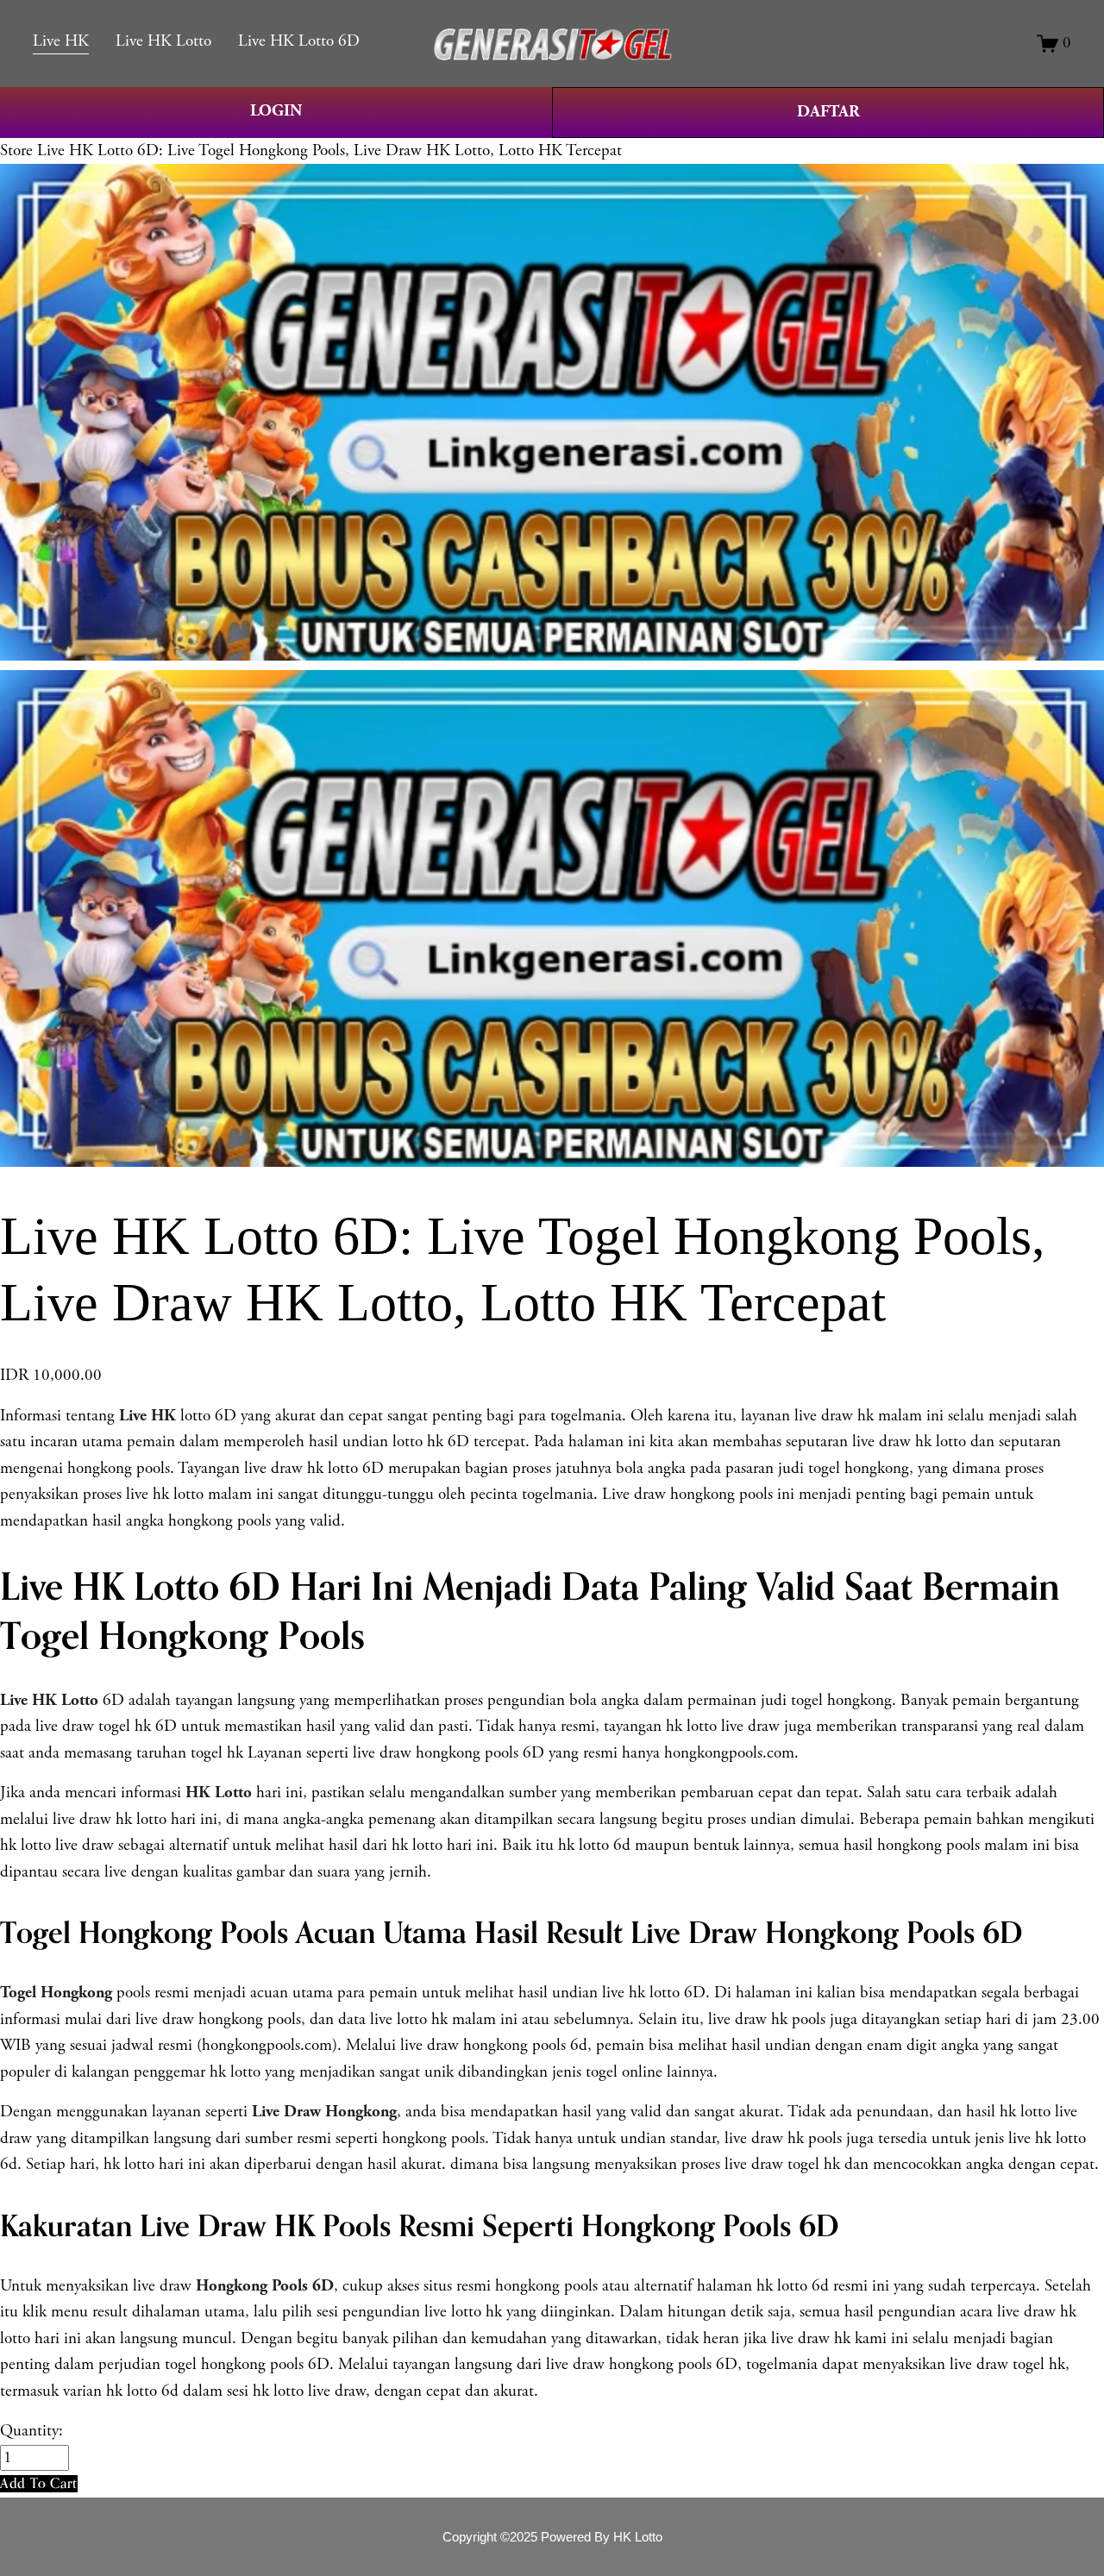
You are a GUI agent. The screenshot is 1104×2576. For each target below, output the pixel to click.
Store (16, 151)
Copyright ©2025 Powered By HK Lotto (552, 2537)
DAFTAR (828, 112)
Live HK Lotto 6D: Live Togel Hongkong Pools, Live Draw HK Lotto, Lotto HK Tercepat (329, 151)
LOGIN (276, 111)
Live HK (61, 41)
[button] (39, 2483)
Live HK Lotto (163, 41)
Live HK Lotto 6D (299, 41)
